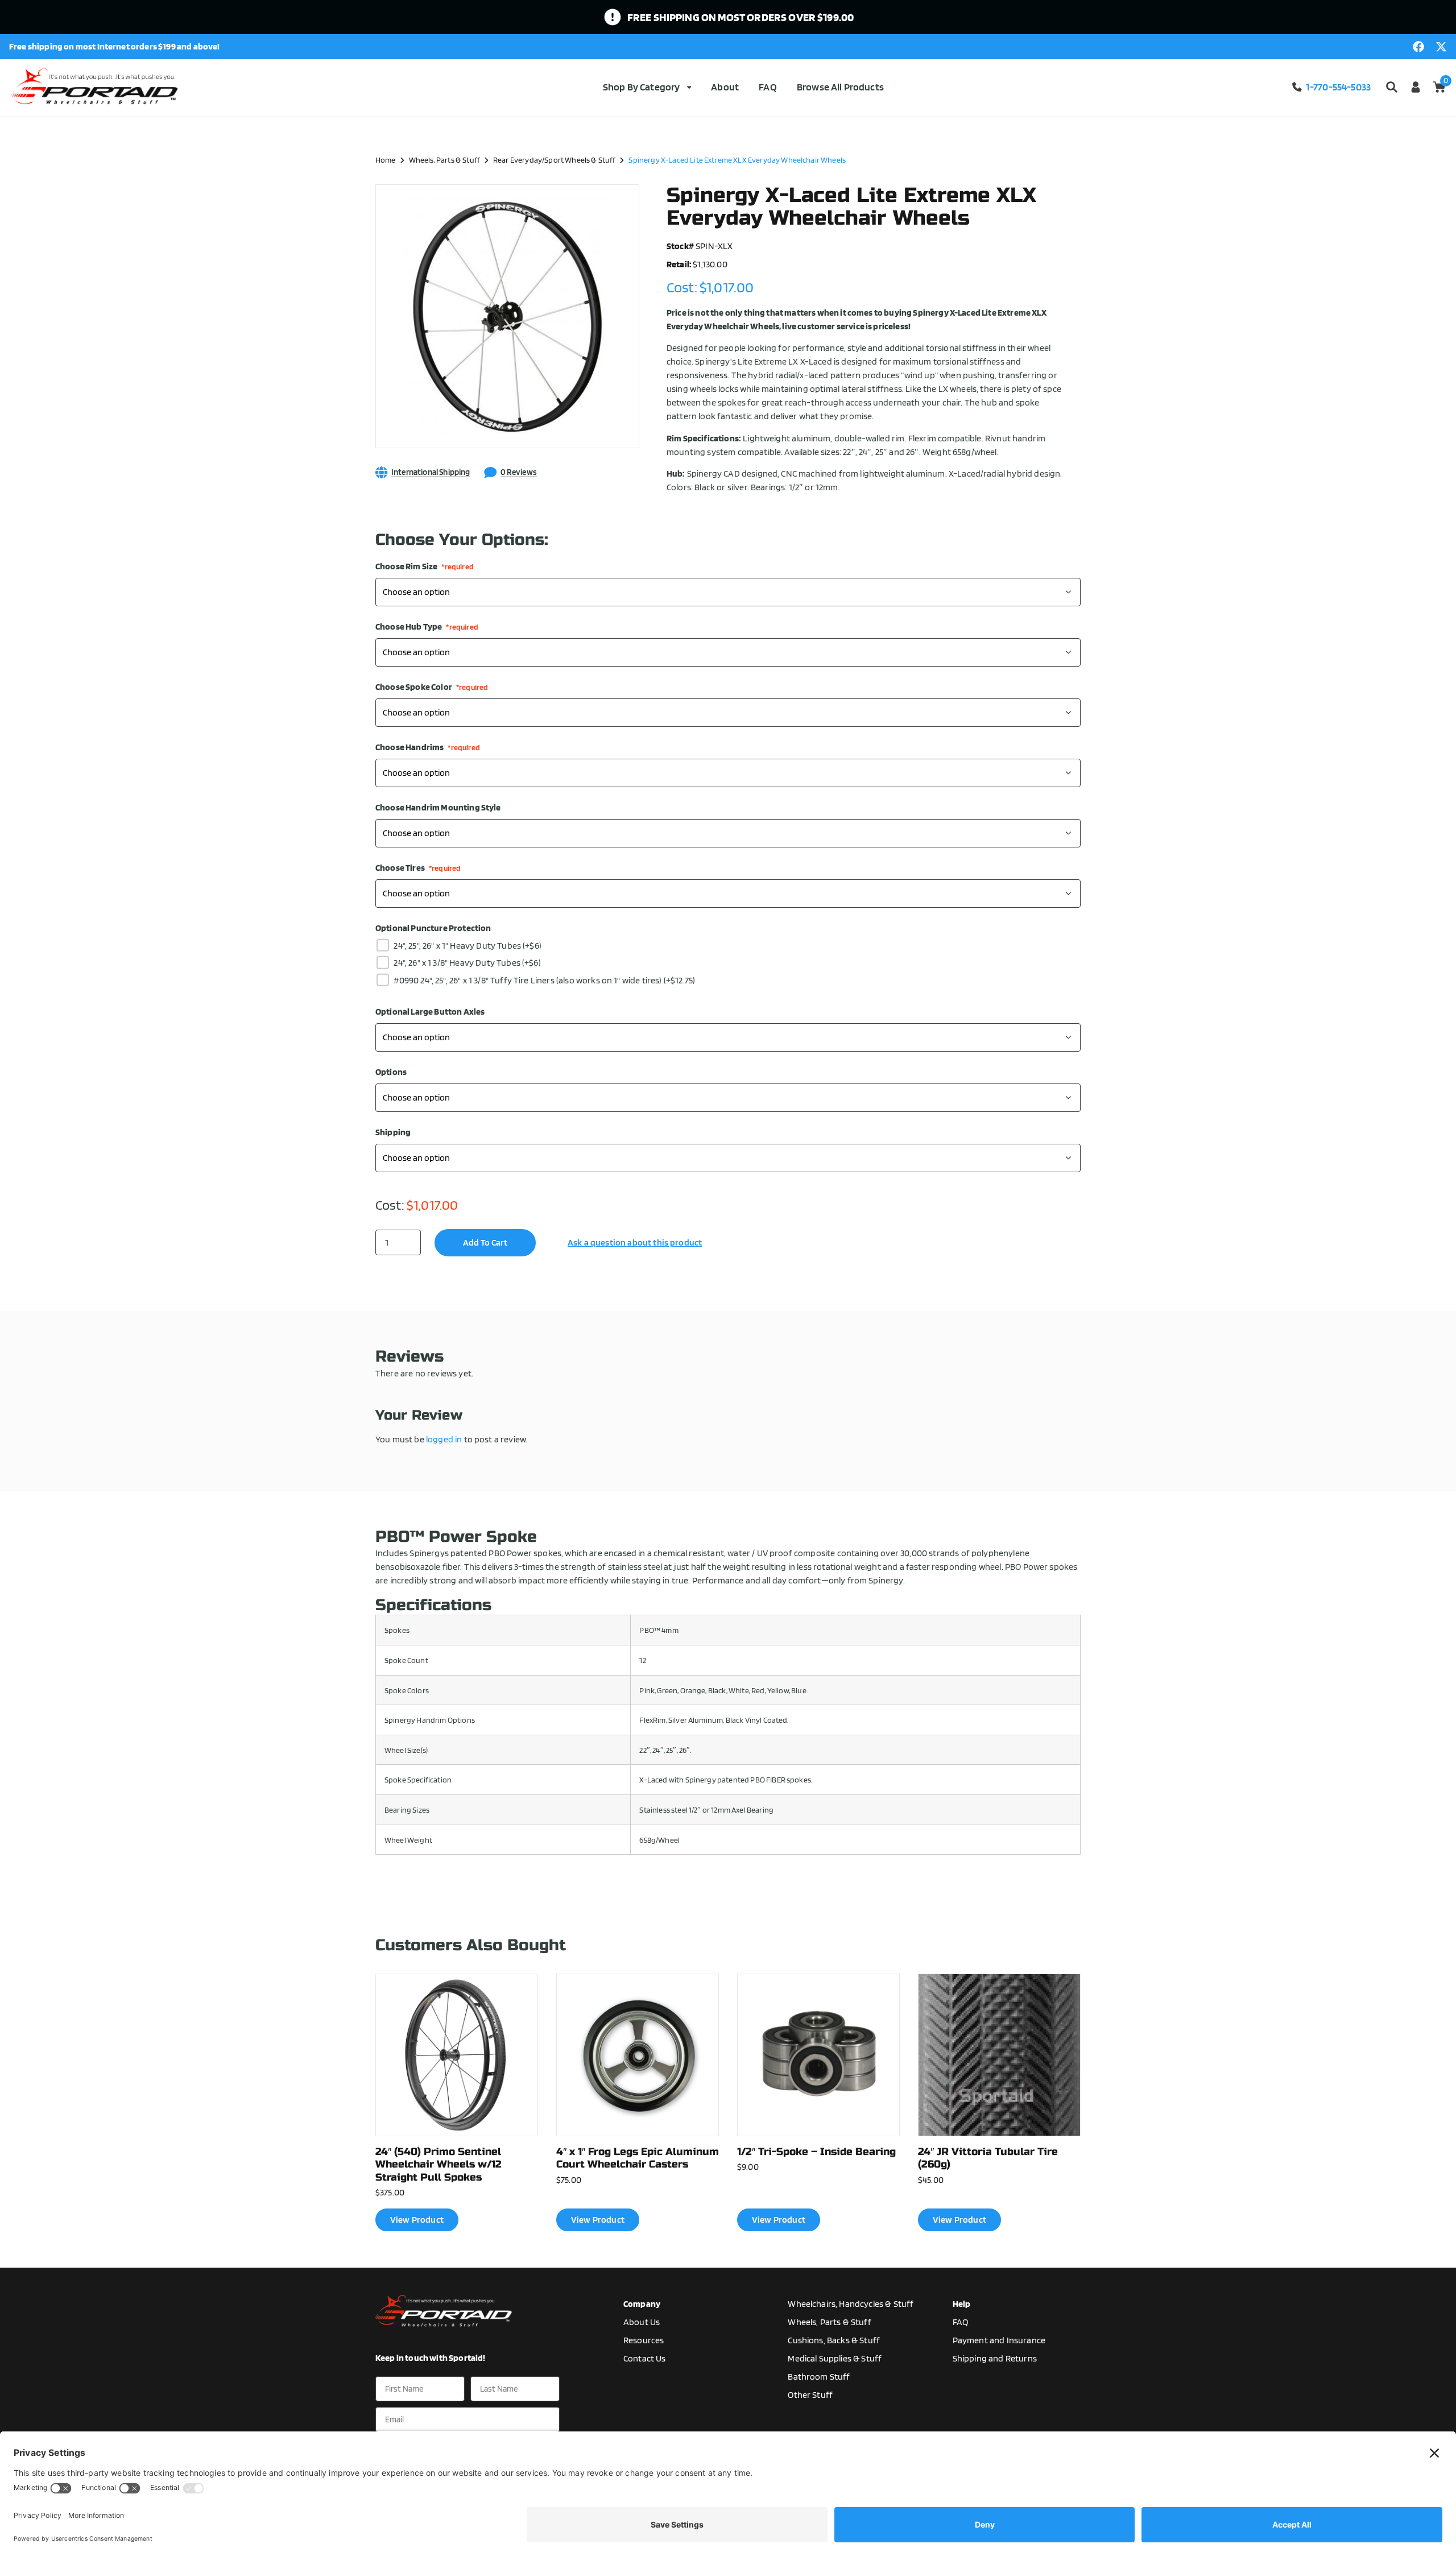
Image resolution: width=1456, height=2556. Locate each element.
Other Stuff (810, 2395)
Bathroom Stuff (819, 2377)
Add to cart (485, 1242)
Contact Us (645, 2358)
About (725, 87)
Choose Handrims (428, 747)
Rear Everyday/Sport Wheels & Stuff (554, 160)
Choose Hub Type (427, 627)
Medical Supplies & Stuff (835, 2358)
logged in (444, 1439)
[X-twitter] (1441, 47)
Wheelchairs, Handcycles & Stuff (851, 2304)
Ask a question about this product (635, 1242)
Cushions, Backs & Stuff (834, 2340)
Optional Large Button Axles (430, 1012)
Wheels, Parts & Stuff (444, 160)
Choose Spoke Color (432, 687)
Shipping (393, 1132)
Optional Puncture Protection (433, 928)
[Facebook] (1418, 47)
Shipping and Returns (995, 2358)
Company (642, 2304)
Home (386, 160)
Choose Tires (418, 868)
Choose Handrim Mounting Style (438, 808)
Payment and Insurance (999, 2340)
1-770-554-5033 (1338, 87)
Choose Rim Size (425, 566)
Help (962, 2304)
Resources (644, 2340)
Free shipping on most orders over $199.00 (741, 17)
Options (391, 1072)
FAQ (768, 87)
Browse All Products (840, 87)
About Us (642, 2322)
